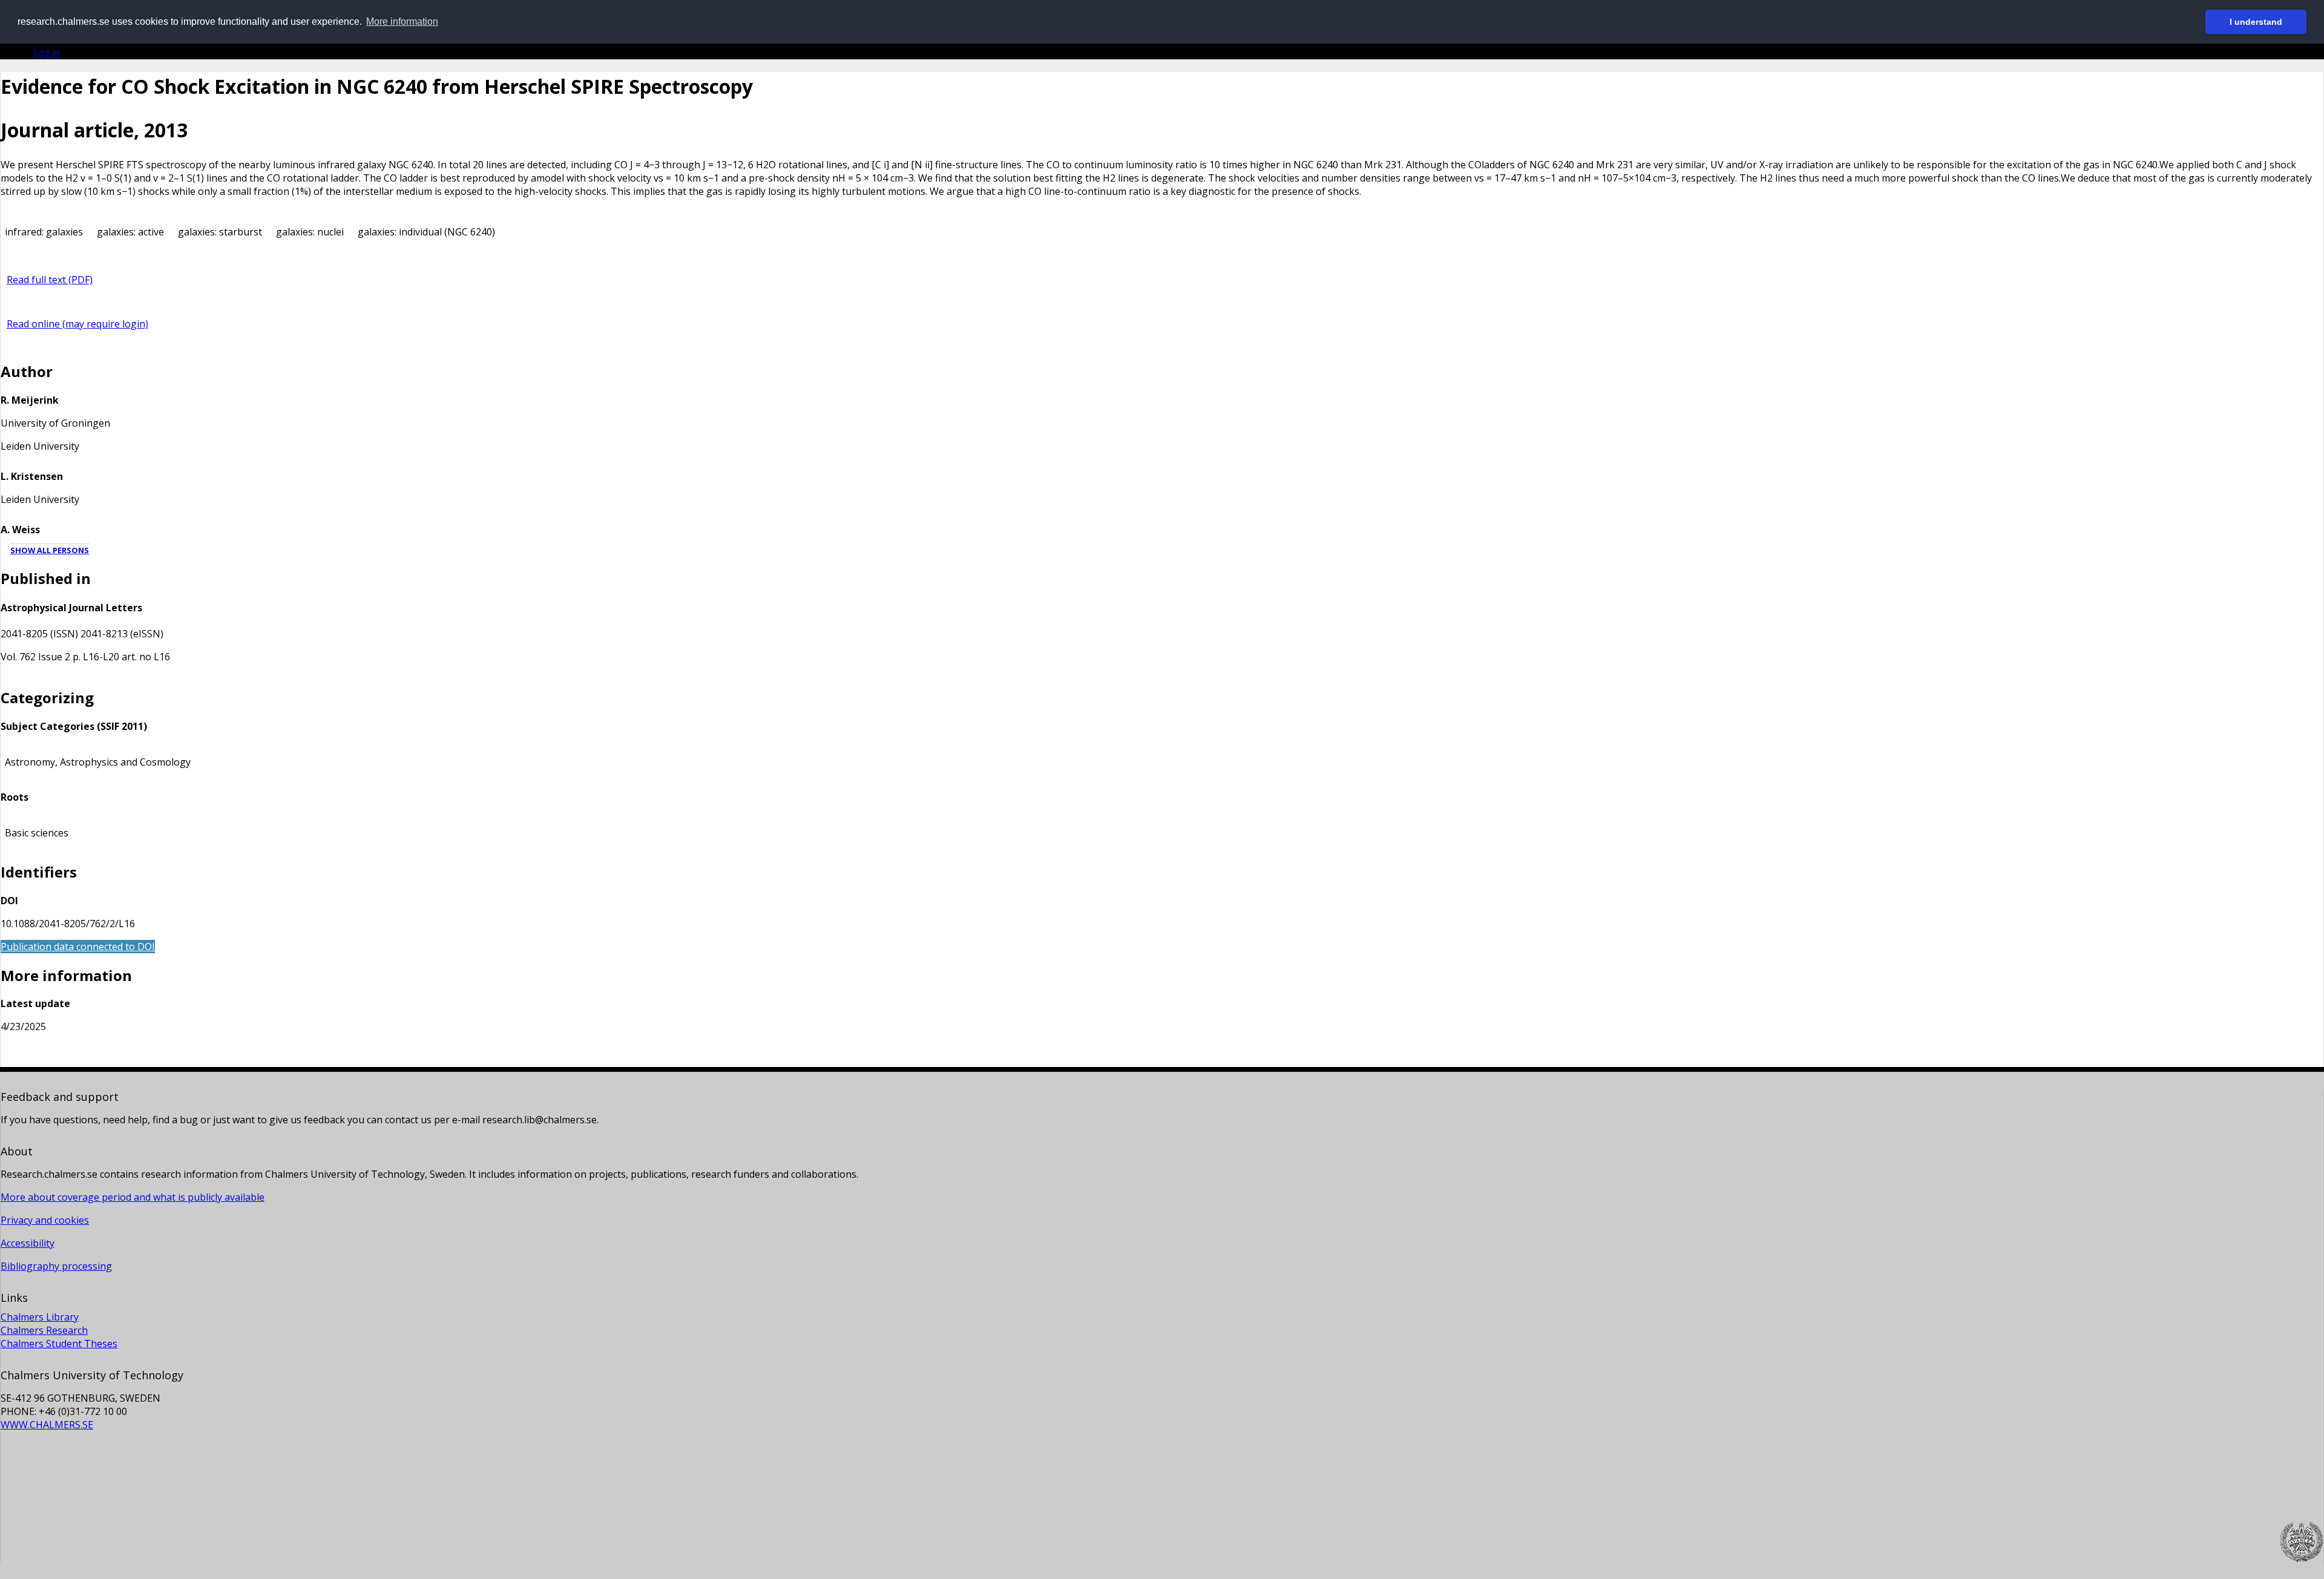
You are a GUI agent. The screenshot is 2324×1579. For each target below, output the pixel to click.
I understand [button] (2256, 22)
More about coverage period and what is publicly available (133, 1197)
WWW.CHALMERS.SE (47, 1425)
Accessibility (28, 1243)
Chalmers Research (44, 1330)
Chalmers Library (40, 1317)
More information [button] (402, 21)
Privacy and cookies (45, 1220)
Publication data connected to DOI (78, 947)
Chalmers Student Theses (59, 1344)
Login (46, 53)
